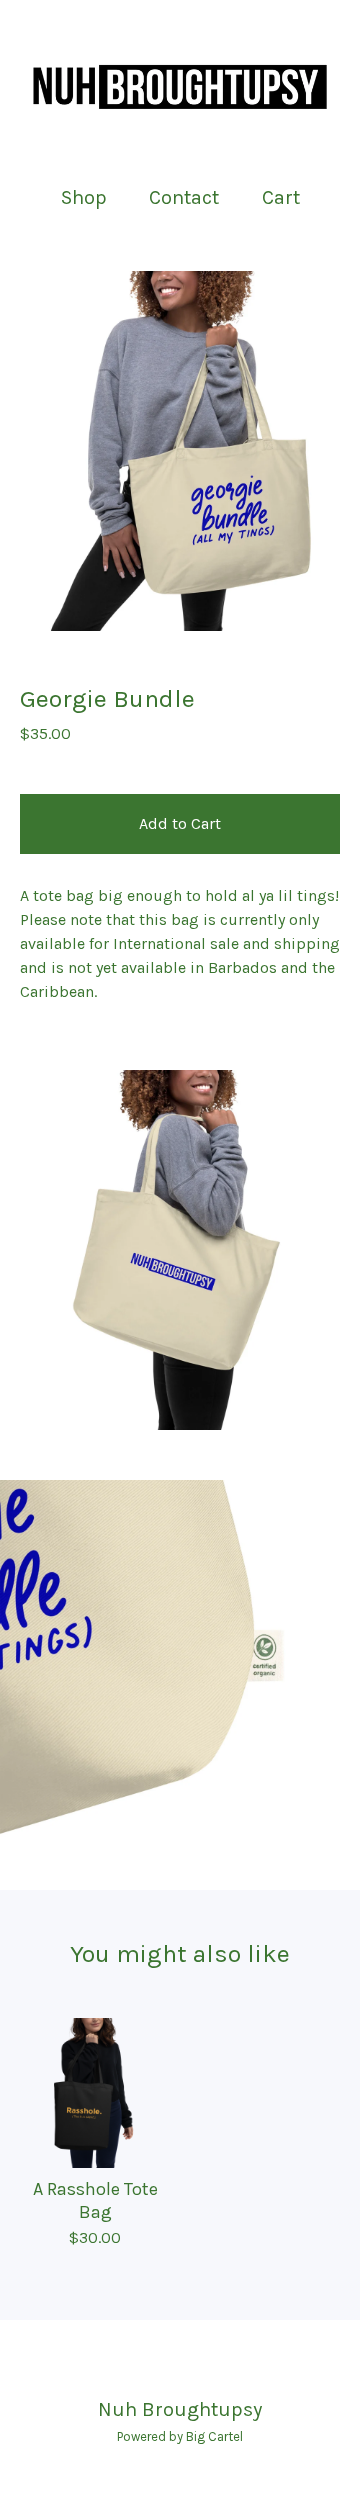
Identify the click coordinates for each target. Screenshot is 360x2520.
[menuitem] (84, 197)
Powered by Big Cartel (180, 2436)
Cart (282, 196)
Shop (84, 197)
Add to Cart (180, 823)
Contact (184, 197)
